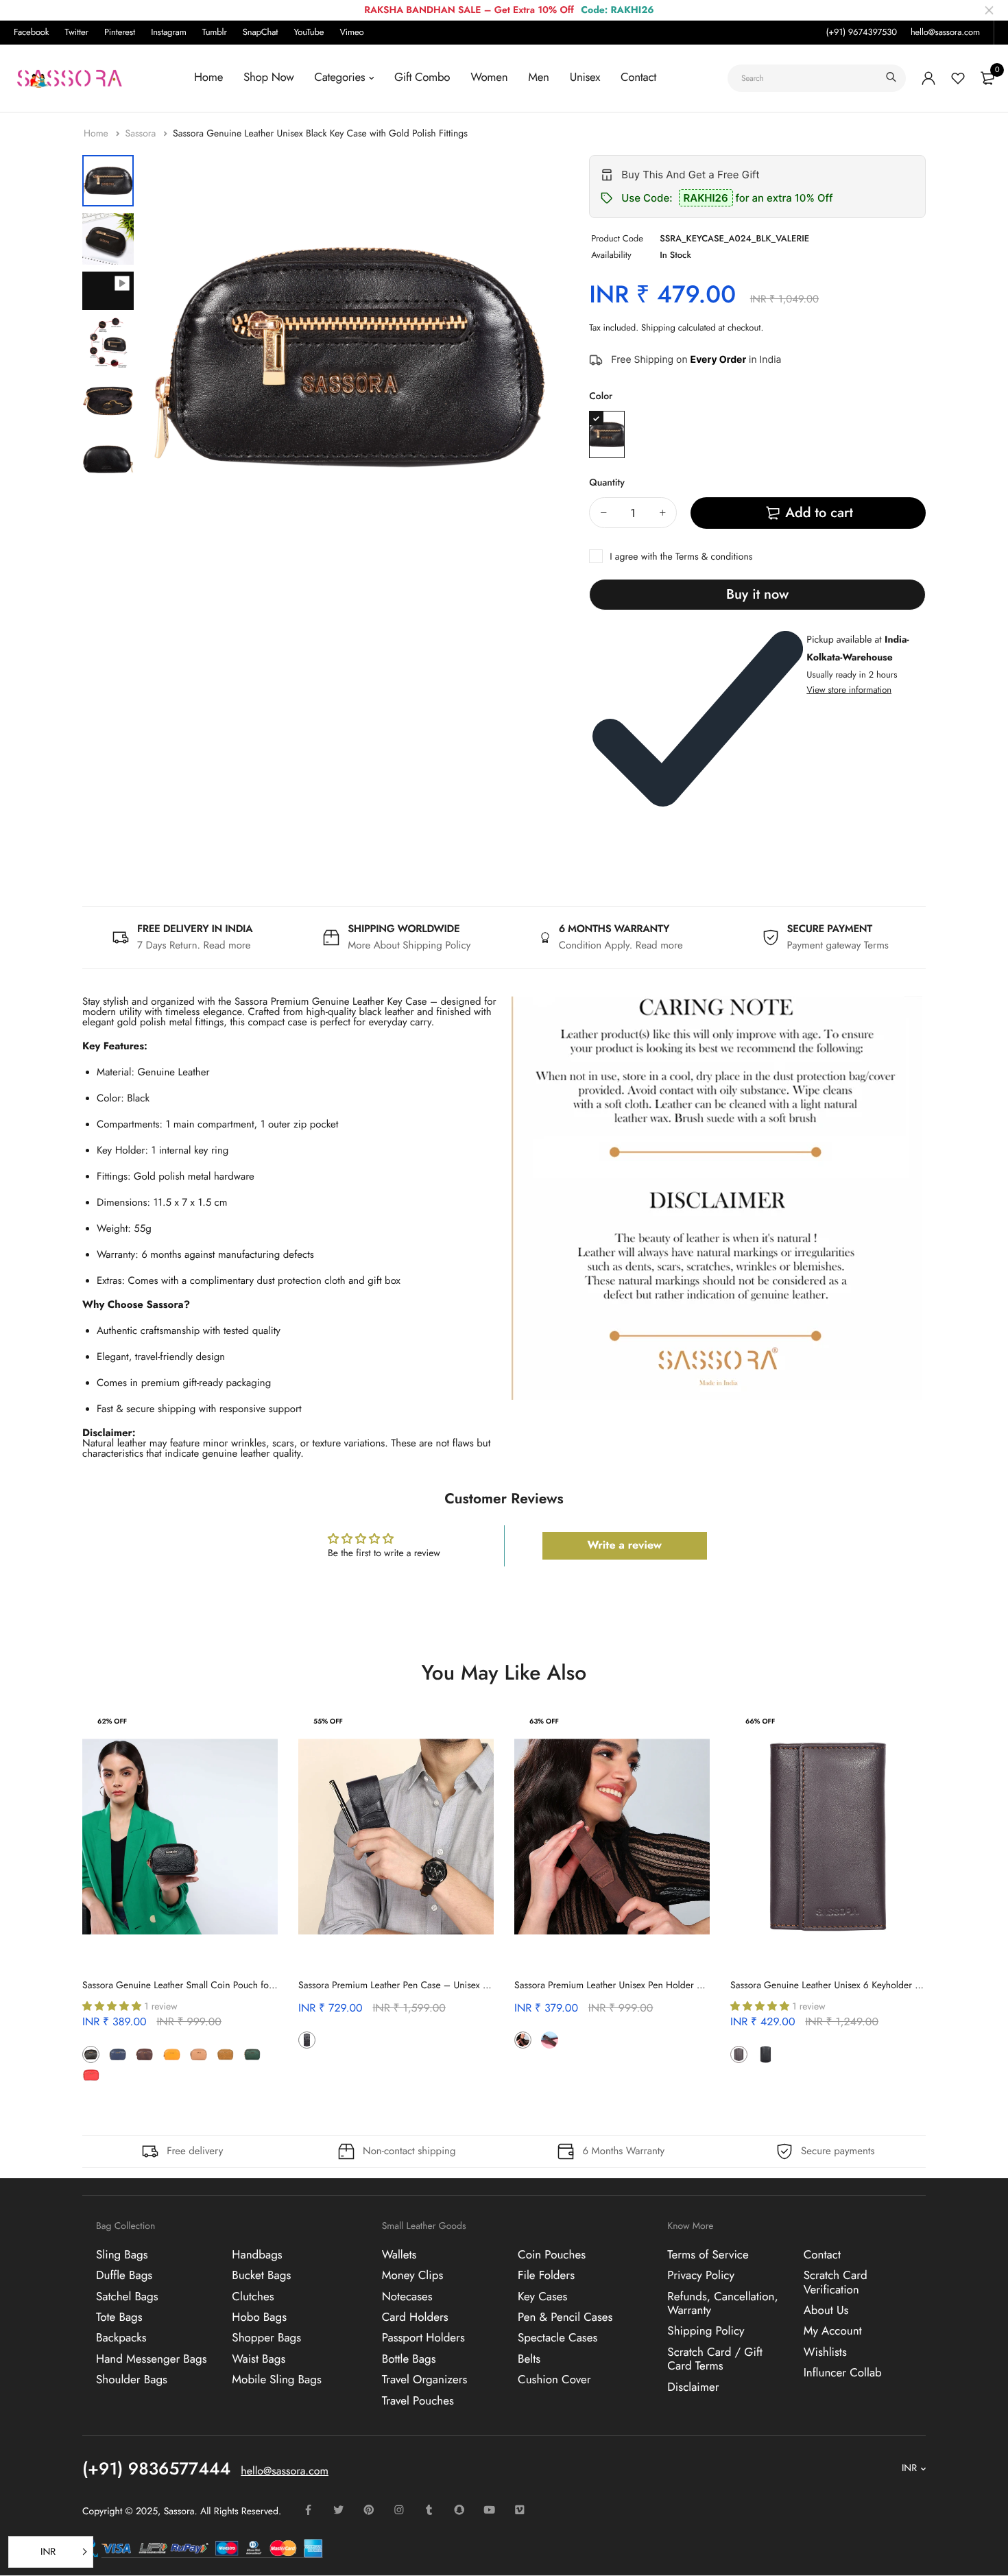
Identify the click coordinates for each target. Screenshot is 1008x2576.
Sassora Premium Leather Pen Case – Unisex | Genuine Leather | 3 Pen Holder (458, 1985)
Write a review (624, 1546)
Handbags (257, 2254)
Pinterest (120, 32)
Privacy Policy (701, 2276)
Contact (638, 77)
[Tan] (225, 2054)
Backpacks (121, 2338)
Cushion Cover (554, 2380)
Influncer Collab (843, 2373)
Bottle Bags (409, 2359)
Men (538, 77)
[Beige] (199, 2054)
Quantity (607, 483)
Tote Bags (119, 2317)
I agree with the (681, 557)
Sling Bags (122, 2254)
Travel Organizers (425, 2380)
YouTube (309, 32)
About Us (826, 2311)
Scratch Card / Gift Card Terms (715, 2359)
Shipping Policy (706, 2331)
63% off (544, 1721)
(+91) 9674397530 (861, 32)
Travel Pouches (418, 2400)
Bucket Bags (261, 2276)
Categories (339, 77)
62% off (112, 1721)
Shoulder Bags (132, 2380)
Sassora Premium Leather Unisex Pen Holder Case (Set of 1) (635, 1985)
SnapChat (260, 32)
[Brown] (144, 2054)
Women (489, 77)
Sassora (142, 134)
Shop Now (268, 77)
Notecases (407, 2296)
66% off (760, 1721)
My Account (833, 2331)
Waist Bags (259, 2359)
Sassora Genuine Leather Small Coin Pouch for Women (194, 1985)
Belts (529, 2359)
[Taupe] (118, 2075)
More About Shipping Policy (409, 945)
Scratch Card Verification (836, 2282)
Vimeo (351, 32)
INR (909, 2468)
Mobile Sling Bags (277, 2380)
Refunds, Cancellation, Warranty (722, 2303)
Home (208, 77)
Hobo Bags (259, 2317)
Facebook (31, 32)
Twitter (77, 32)
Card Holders (415, 2317)
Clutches (253, 2296)
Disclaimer (693, 2387)
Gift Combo (422, 77)
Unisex (585, 77)
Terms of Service (708, 2254)
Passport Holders (423, 2338)
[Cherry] (334, 2040)
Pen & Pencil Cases (565, 2317)
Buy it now (757, 594)
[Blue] (118, 2054)
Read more (227, 945)
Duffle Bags (124, 2276)
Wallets (399, 2254)
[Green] (252, 2054)
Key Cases (542, 2296)
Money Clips (413, 2276)
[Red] (91, 2075)
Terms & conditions (714, 557)
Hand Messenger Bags (152, 2359)
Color (601, 396)
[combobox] (817, 78)
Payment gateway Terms (838, 945)
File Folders (546, 2276)
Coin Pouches (552, 2254)
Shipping (658, 327)
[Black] (607, 434)
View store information (849, 690)
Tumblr (215, 32)
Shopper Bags (266, 2338)
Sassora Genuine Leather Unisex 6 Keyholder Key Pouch (843, 1985)
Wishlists (825, 2352)
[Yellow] (172, 2054)
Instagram (169, 32)
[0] (987, 78)
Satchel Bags (127, 2296)
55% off (328, 1721)
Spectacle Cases (557, 2338)
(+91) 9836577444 (156, 2468)
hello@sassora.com (945, 32)
